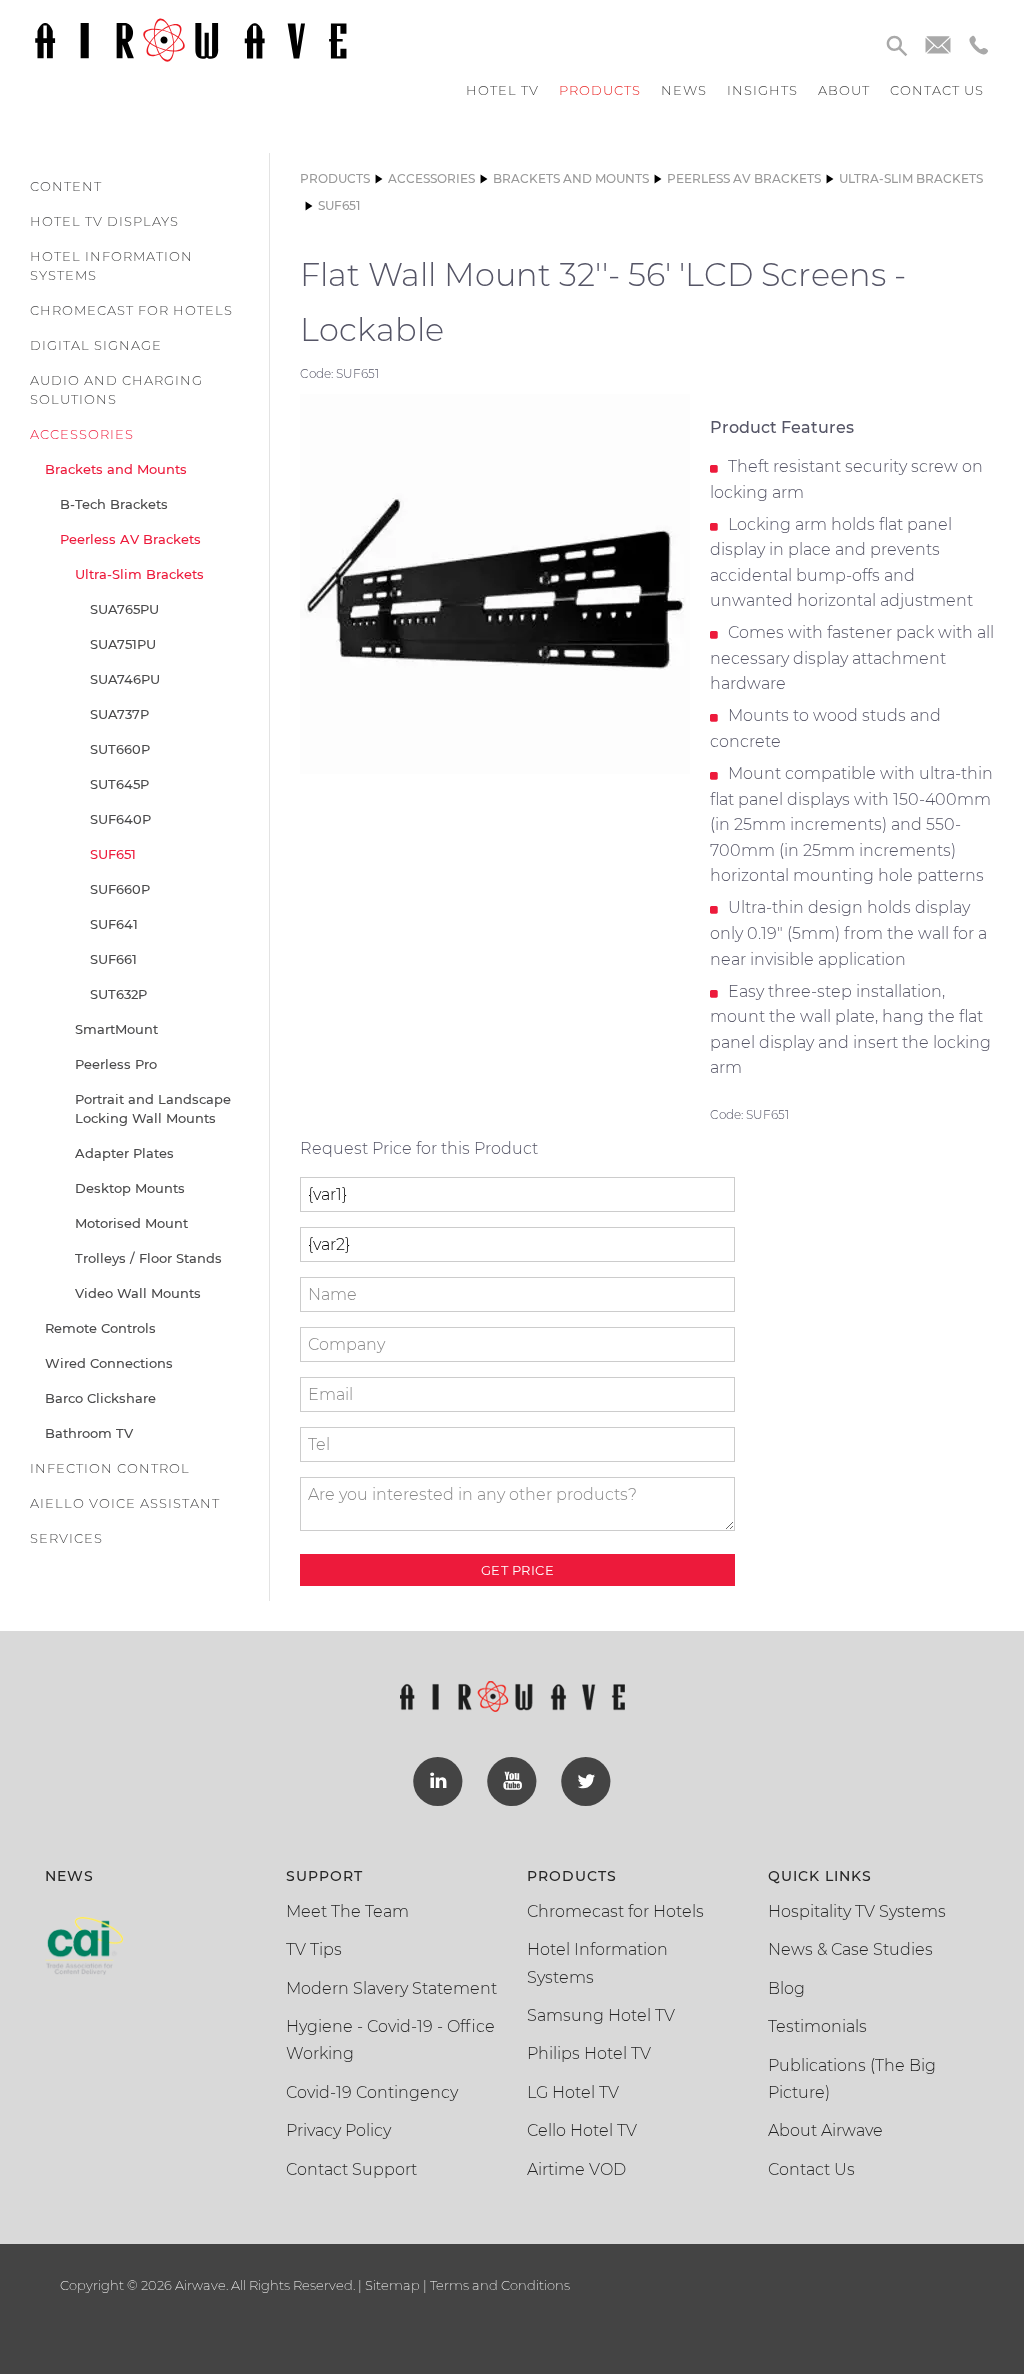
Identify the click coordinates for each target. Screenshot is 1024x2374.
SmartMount (116, 1029)
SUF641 (114, 924)
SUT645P (119, 784)
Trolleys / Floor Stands (148, 1258)
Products (600, 90)
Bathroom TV (89, 1433)
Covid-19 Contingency (372, 2092)
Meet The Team (347, 1911)
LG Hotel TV (573, 2092)
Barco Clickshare (100, 1398)
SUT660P (120, 749)
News (684, 90)
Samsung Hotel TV (601, 2015)
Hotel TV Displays (104, 221)
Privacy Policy (338, 2130)
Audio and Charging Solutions (116, 389)
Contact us (937, 90)
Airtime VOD (576, 2169)
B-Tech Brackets (114, 504)
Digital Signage (96, 345)
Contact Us (811, 2169)
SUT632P (118, 994)
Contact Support (351, 2169)
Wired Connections (109, 1363)
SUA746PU (125, 679)
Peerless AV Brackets (130, 539)
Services (66, 1538)
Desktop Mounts (130, 1188)
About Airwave (825, 2130)
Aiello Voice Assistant (125, 1503)
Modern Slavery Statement (391, 1988)
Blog (786, 1988)
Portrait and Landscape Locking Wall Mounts (153, 1108)
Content (66, 186)
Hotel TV (502, 90)
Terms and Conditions (498, 2285)
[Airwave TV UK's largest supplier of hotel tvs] (190, 38)
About (844, 90)
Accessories (82, 434)
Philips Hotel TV (589, 2053)
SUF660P (120, 889)
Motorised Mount (131, 1223)
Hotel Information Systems (111, 265)
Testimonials (817, 2026)
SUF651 (113, 854)
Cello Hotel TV (582, 2130)
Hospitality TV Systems (857, 1911)
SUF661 (113, 959)
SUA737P (119, 714)
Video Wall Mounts (138, 1293)
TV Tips (314, 1949)
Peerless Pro (116, 1064)
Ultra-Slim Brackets (139, 574)
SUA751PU (123, 644)
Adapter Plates (124, 1153)
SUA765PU (124, 609)
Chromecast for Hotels (131, 310)
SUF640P (120, 819)
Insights (762, 90)
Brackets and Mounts (116, 469)
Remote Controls (100, 1328)
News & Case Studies (850, 1949)
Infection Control (110, 1468)
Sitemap (392, 2285)
